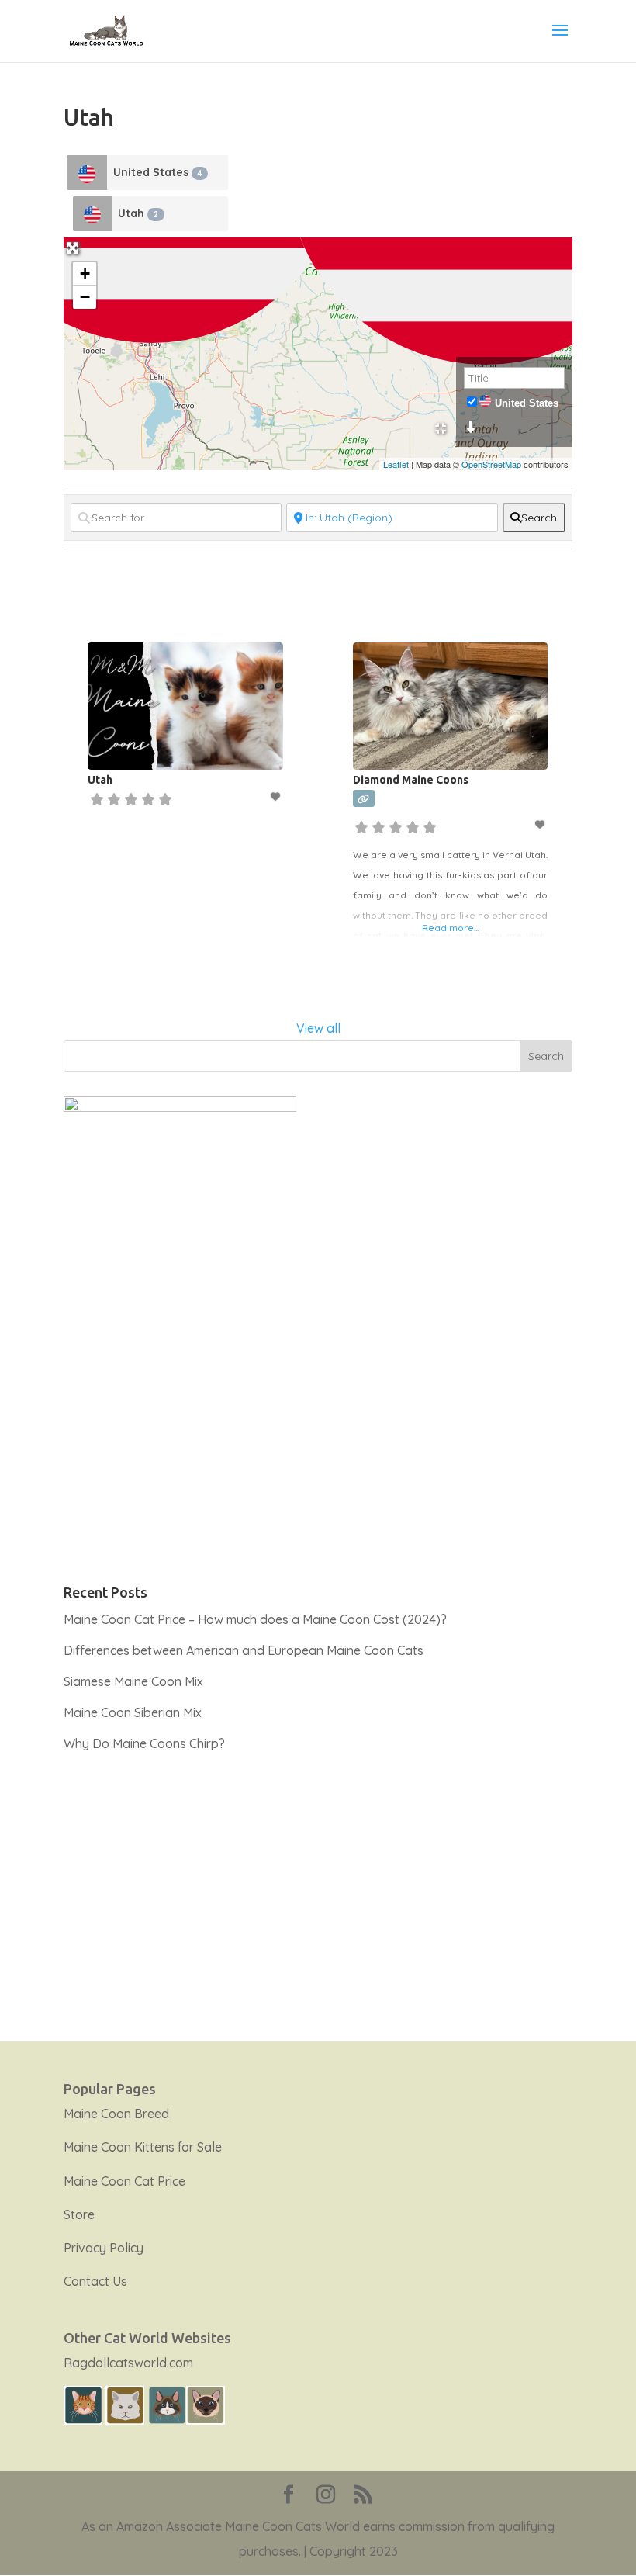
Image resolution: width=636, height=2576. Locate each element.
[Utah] (92, 214)
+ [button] (85, 274)
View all (318, 1028)
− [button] (85, 297)
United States (157, 172)
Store (79, 2214)
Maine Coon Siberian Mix (133, 1712)
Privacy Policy (104, 2248)
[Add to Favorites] (277, 796)
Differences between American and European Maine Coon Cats (244, 1650)
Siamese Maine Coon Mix (133, 1681)
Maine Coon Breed (116, 2114)
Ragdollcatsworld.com (128, 2363)
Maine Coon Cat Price (124, 2181)
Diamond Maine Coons (411, 780)
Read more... (450, 928)
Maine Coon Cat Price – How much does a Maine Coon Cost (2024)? (255, 1619)
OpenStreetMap (491, 464)
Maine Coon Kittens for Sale (143, 2147)
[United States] (87, 173)
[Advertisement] (318, 1888)
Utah (138, 213)
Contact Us (95, 2281)
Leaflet (396, 464)
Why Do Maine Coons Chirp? (144, 1743)
